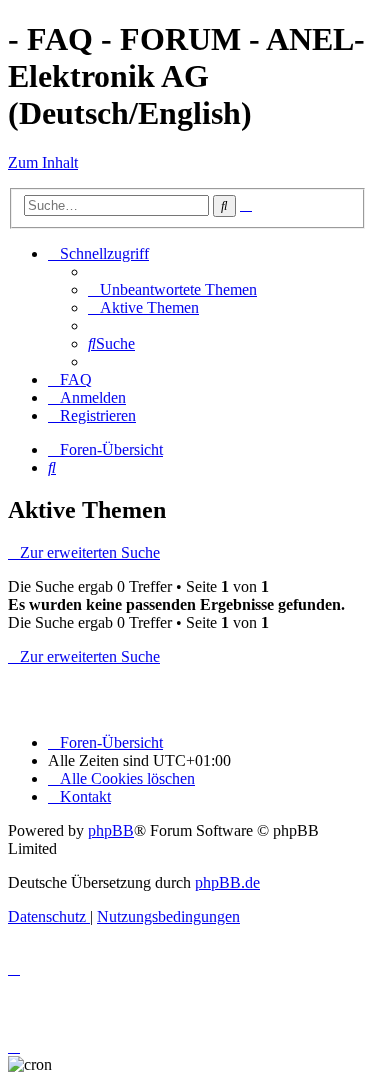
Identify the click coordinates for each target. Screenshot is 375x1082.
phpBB (111, 830)
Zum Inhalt (43, 162)
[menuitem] (172, 289)
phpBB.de (227, 882)
